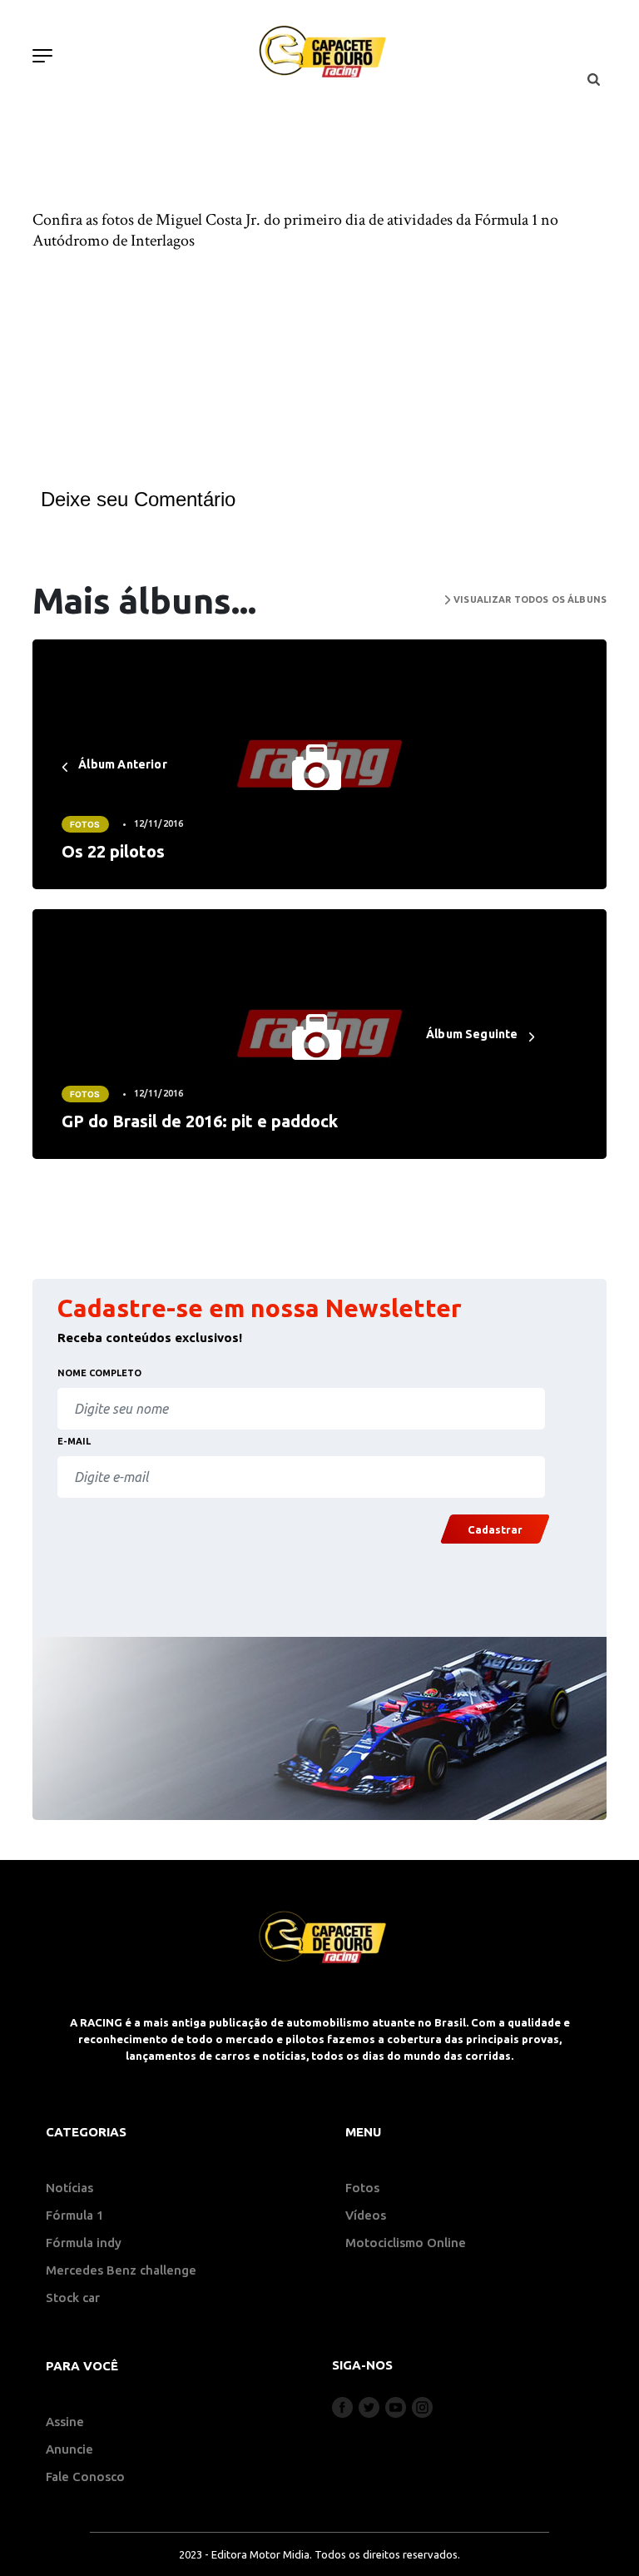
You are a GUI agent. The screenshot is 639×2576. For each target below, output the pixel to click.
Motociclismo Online (406, 2243)
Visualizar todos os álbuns (529, 599)
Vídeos (366, 2215)
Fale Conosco (85, 2477)
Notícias (69, 2188)
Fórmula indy (84, 2243)
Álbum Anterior (121, 764)
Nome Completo (99, 1373)
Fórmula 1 (75, 2215)
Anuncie (69, 2449)
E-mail (74, 1441)
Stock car (73, 2298)
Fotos (85, 824)
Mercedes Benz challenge (121, 2270)
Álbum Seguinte (473, 1034)
